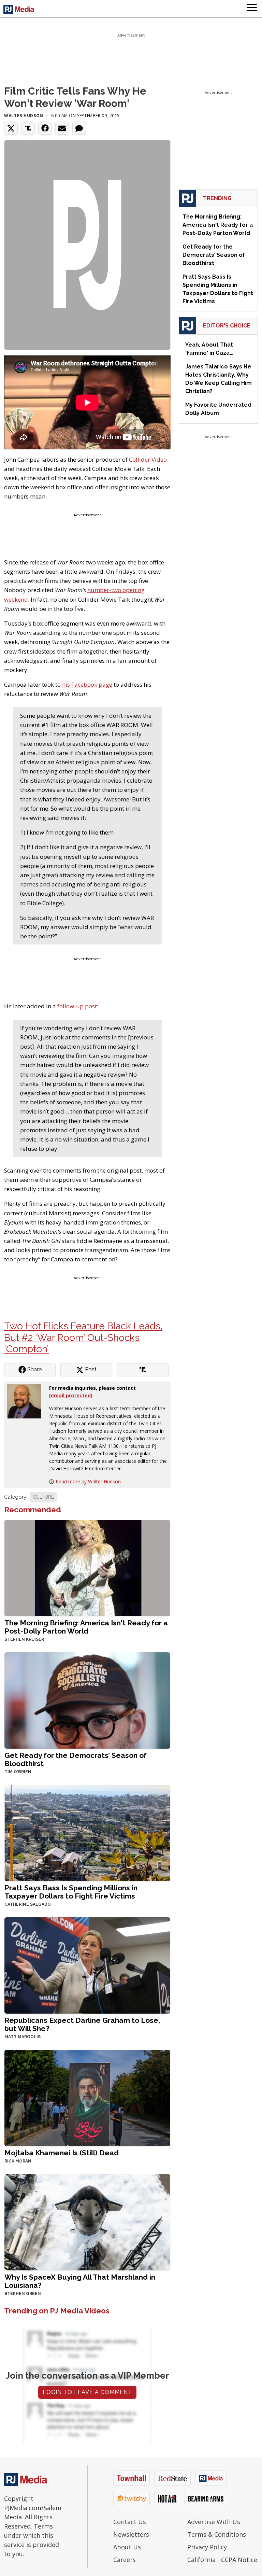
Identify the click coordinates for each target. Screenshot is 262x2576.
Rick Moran (18, 2161)
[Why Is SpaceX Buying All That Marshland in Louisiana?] (87, 2221)
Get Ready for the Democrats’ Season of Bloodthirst (76, 1759)
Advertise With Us (214, 2522)
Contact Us (130, 2522)
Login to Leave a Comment (87, 2392)
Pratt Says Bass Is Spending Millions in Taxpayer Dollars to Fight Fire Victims (71, 1892)
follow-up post (77, 1006)
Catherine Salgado (28, 1904)
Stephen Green (23, 2294)
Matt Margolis (23, 2037)
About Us (127, 2547)
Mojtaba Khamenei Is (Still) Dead (62, 2153)
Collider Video (148, 459)
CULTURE (43, 1497)
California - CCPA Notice (222, 2560)
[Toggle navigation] (252, 9)
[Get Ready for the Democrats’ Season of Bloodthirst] (87, 1700)
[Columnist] (27, 1401)
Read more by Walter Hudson (88, 1481)
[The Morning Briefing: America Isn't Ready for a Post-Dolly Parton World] (87, 1567)
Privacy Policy (207, 2547)
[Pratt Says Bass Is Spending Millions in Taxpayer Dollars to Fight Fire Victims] (87, 1832)
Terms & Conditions (217, 2534)
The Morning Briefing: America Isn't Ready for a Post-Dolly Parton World (86, 1627)
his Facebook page (87, 684)
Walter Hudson (24, 116)
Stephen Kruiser (24, 1639)
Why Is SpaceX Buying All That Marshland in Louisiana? (80, 2281)
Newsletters (131, 2534)
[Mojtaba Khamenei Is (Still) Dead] (87, 2097)
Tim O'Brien (18, 1772)
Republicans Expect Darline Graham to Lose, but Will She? (82, 2024)
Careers (125, 2560)
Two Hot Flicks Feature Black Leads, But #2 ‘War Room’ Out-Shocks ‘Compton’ (83, 1338)
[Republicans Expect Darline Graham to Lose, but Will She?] (87, 1965)
